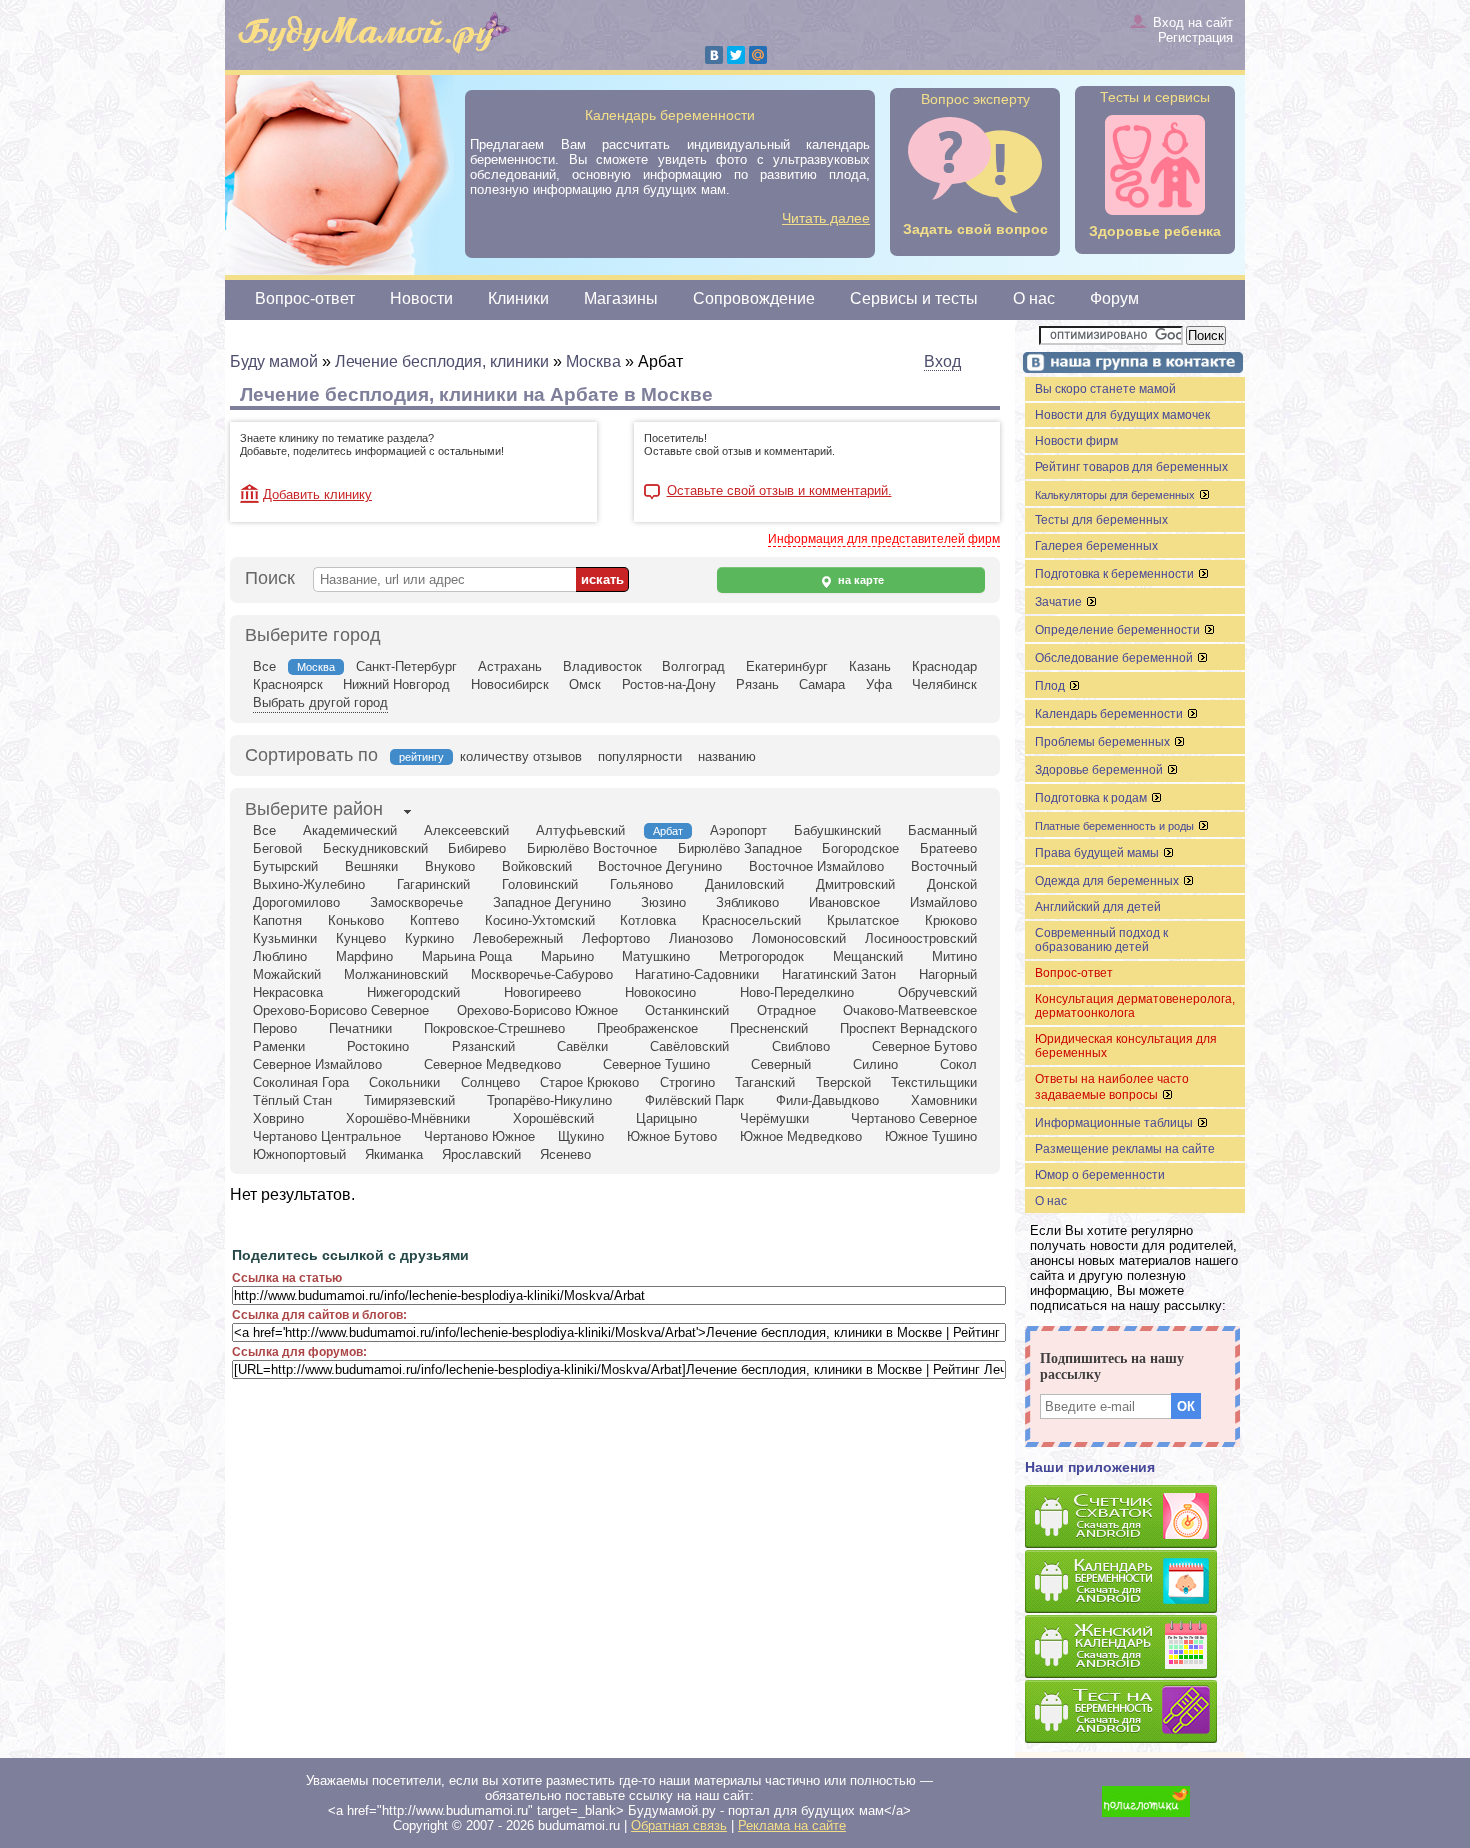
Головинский (540, 884)
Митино (954, 956)
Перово (275, 1028)
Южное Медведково (801, 1136)
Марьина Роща (467, 956)
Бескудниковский (375, 848)
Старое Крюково (589, 1082)
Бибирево (477, 848)
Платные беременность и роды (1116, 826)
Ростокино (378, 1046)
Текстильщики (934, 1082)
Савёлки (582, 1046)
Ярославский (481, 1154)
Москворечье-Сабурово (542, 974)
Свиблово (801, 1046)
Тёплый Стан (292, 1100)
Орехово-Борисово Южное (537, 1010)
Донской (952, 884)
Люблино (280, 956)
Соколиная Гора (301, 1082)
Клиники (518, 298)
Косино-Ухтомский (540, 920)
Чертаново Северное (914, 1118)
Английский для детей (1098, 907)
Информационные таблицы (1115, 1123)
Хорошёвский (553, 1118)
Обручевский (937, 992)
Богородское (860, 848)
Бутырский (285, 866)
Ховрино (278, 1118)
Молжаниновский (396, 974)
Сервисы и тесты (914, 298)
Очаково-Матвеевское (910, 1010)
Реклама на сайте (792, 1825)
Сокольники (404, 1082)
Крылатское (863, 920)
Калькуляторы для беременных (1116, 495)
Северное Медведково (492, 1064)
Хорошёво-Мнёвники (408, 1118)
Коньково (356, 920)
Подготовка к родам (1092, 798)
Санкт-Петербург (406, 666)
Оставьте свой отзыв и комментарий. (779, 491)
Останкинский (687, 1010)
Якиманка (394, 1154)
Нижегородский (413, 992)
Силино (875, 1064)
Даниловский (744, 884)
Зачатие (1060, 602)
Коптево (434, 920)
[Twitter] (736, 55)
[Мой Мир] (758, 55)
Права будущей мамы (1098, 853)
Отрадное (786, 1010)
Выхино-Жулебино (309, 884)
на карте (859, 580)
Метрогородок (761, 956)
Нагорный (948, 974)
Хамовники (944, 1100)
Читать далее (826, 218)
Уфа (879, 684)
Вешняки (371, 866)
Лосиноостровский (921, 938)
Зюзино (663, 902)
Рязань (757, 684)
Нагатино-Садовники (697, 974)
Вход (942, 361)
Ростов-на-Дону (669, 684)
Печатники (360, 1028)
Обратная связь (679, 1825)
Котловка (648, 920)
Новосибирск (510, 684)
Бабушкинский (837, 830)
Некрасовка (288, 992)
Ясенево (565, 1154)
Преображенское (647, 1028)
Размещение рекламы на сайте (1125, 1149)
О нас (1034, 298)
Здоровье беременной (1100, 770)
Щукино (581, 1136)
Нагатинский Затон (839, 974)
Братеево (948, 848)
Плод (1051, 686)
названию (727, 756)
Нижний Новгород (396, 684)
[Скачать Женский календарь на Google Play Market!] (1135, 1647)
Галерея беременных (1096, 546)
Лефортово (616, 938)
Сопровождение (754, 298)
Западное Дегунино (552, 902)
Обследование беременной (1115, 658)
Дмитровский (855, 884)
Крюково (951, 920)
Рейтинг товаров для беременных (1131, 467)
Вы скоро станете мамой (1105, 389)
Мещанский (868, 956)
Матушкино (656, 956)
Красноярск (288, 684)
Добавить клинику (317, 494)
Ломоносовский (799, 938)
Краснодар (944, 666)
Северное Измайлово (317, 1064)
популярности (640, 756)
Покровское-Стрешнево (494, 1028)
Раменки (279, 1046)
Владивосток (602, 666)
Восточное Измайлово (816, 866)
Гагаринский (433, 884)
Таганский (765, 1082)
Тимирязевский (409, 1100)
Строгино (687, 1082)
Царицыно (666, 1118)
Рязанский (483, 1046)
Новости (421, 298)
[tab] (314, 811)
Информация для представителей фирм (884, 539)
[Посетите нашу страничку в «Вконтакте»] (1130, 364)
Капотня (277, 920)
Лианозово (701, 938)
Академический (350, 830)
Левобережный (518, 938)
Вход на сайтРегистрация (1193, 30)
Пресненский (769, 1028)
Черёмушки (774, 1118)
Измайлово (943, 902)
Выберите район (314, 809)
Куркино (429, 938)
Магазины (621, 298)
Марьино (567, 956)
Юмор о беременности (1100, 1175)
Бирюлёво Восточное (592, 848)
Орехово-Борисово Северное (341, 1010)
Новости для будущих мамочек (1122, 415)
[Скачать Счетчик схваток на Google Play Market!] (1135, 1517)
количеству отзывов (521, 756)
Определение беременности (1119, 630)
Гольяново (641, 884)
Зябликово (747, 902)
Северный (781, 1064)
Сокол (958, 1064)
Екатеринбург (787, 666)
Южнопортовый (299, 1154)
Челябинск (944, 684)
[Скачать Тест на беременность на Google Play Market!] (1135, 1712)
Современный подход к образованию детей (1101, 940)
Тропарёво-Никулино (549, 1100)
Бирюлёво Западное (740, 848)
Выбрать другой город (320, 702)
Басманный (942, 830)
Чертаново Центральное (327, 1136)
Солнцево (490, 1082)
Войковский (537, 866)
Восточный (944, 866)
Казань (870, 666)
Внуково (450, 866)
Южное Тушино (931, 1136)
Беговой (277, 848)
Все (264, 666)
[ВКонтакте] (714, 55)
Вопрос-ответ (305, 298)
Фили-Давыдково (827, 1100)
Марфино (364, 956)
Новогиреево (542, 992)
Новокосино (660, 992)
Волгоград (693, 666)
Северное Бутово (924, 1046)
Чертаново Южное (479, 1136)
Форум (1114, 298)
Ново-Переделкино (797, 992)
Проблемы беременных (1104, 742)
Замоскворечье (416, 902)
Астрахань (510, 666)
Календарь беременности (1110, 714)
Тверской (843, 1082)
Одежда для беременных (1108, 881)
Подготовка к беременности (1116, 574)
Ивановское (844, 902)
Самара (822, 684)
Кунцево (361, 938)
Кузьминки (285, 938)
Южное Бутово (672, 1136)
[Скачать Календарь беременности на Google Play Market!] (1135, 1582)
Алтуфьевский (580, 830)
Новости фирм (1076, 441)
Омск (585, 684)
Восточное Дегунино (660, 866)
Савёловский (689, 1046)
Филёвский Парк (694, 1100)
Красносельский (751, 920)
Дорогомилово (296, 902)
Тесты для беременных (1101, 520)
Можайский (287, 974)
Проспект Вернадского (908, 1028)
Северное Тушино (656, 1064)
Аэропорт (738, 830)
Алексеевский (466, 830)
